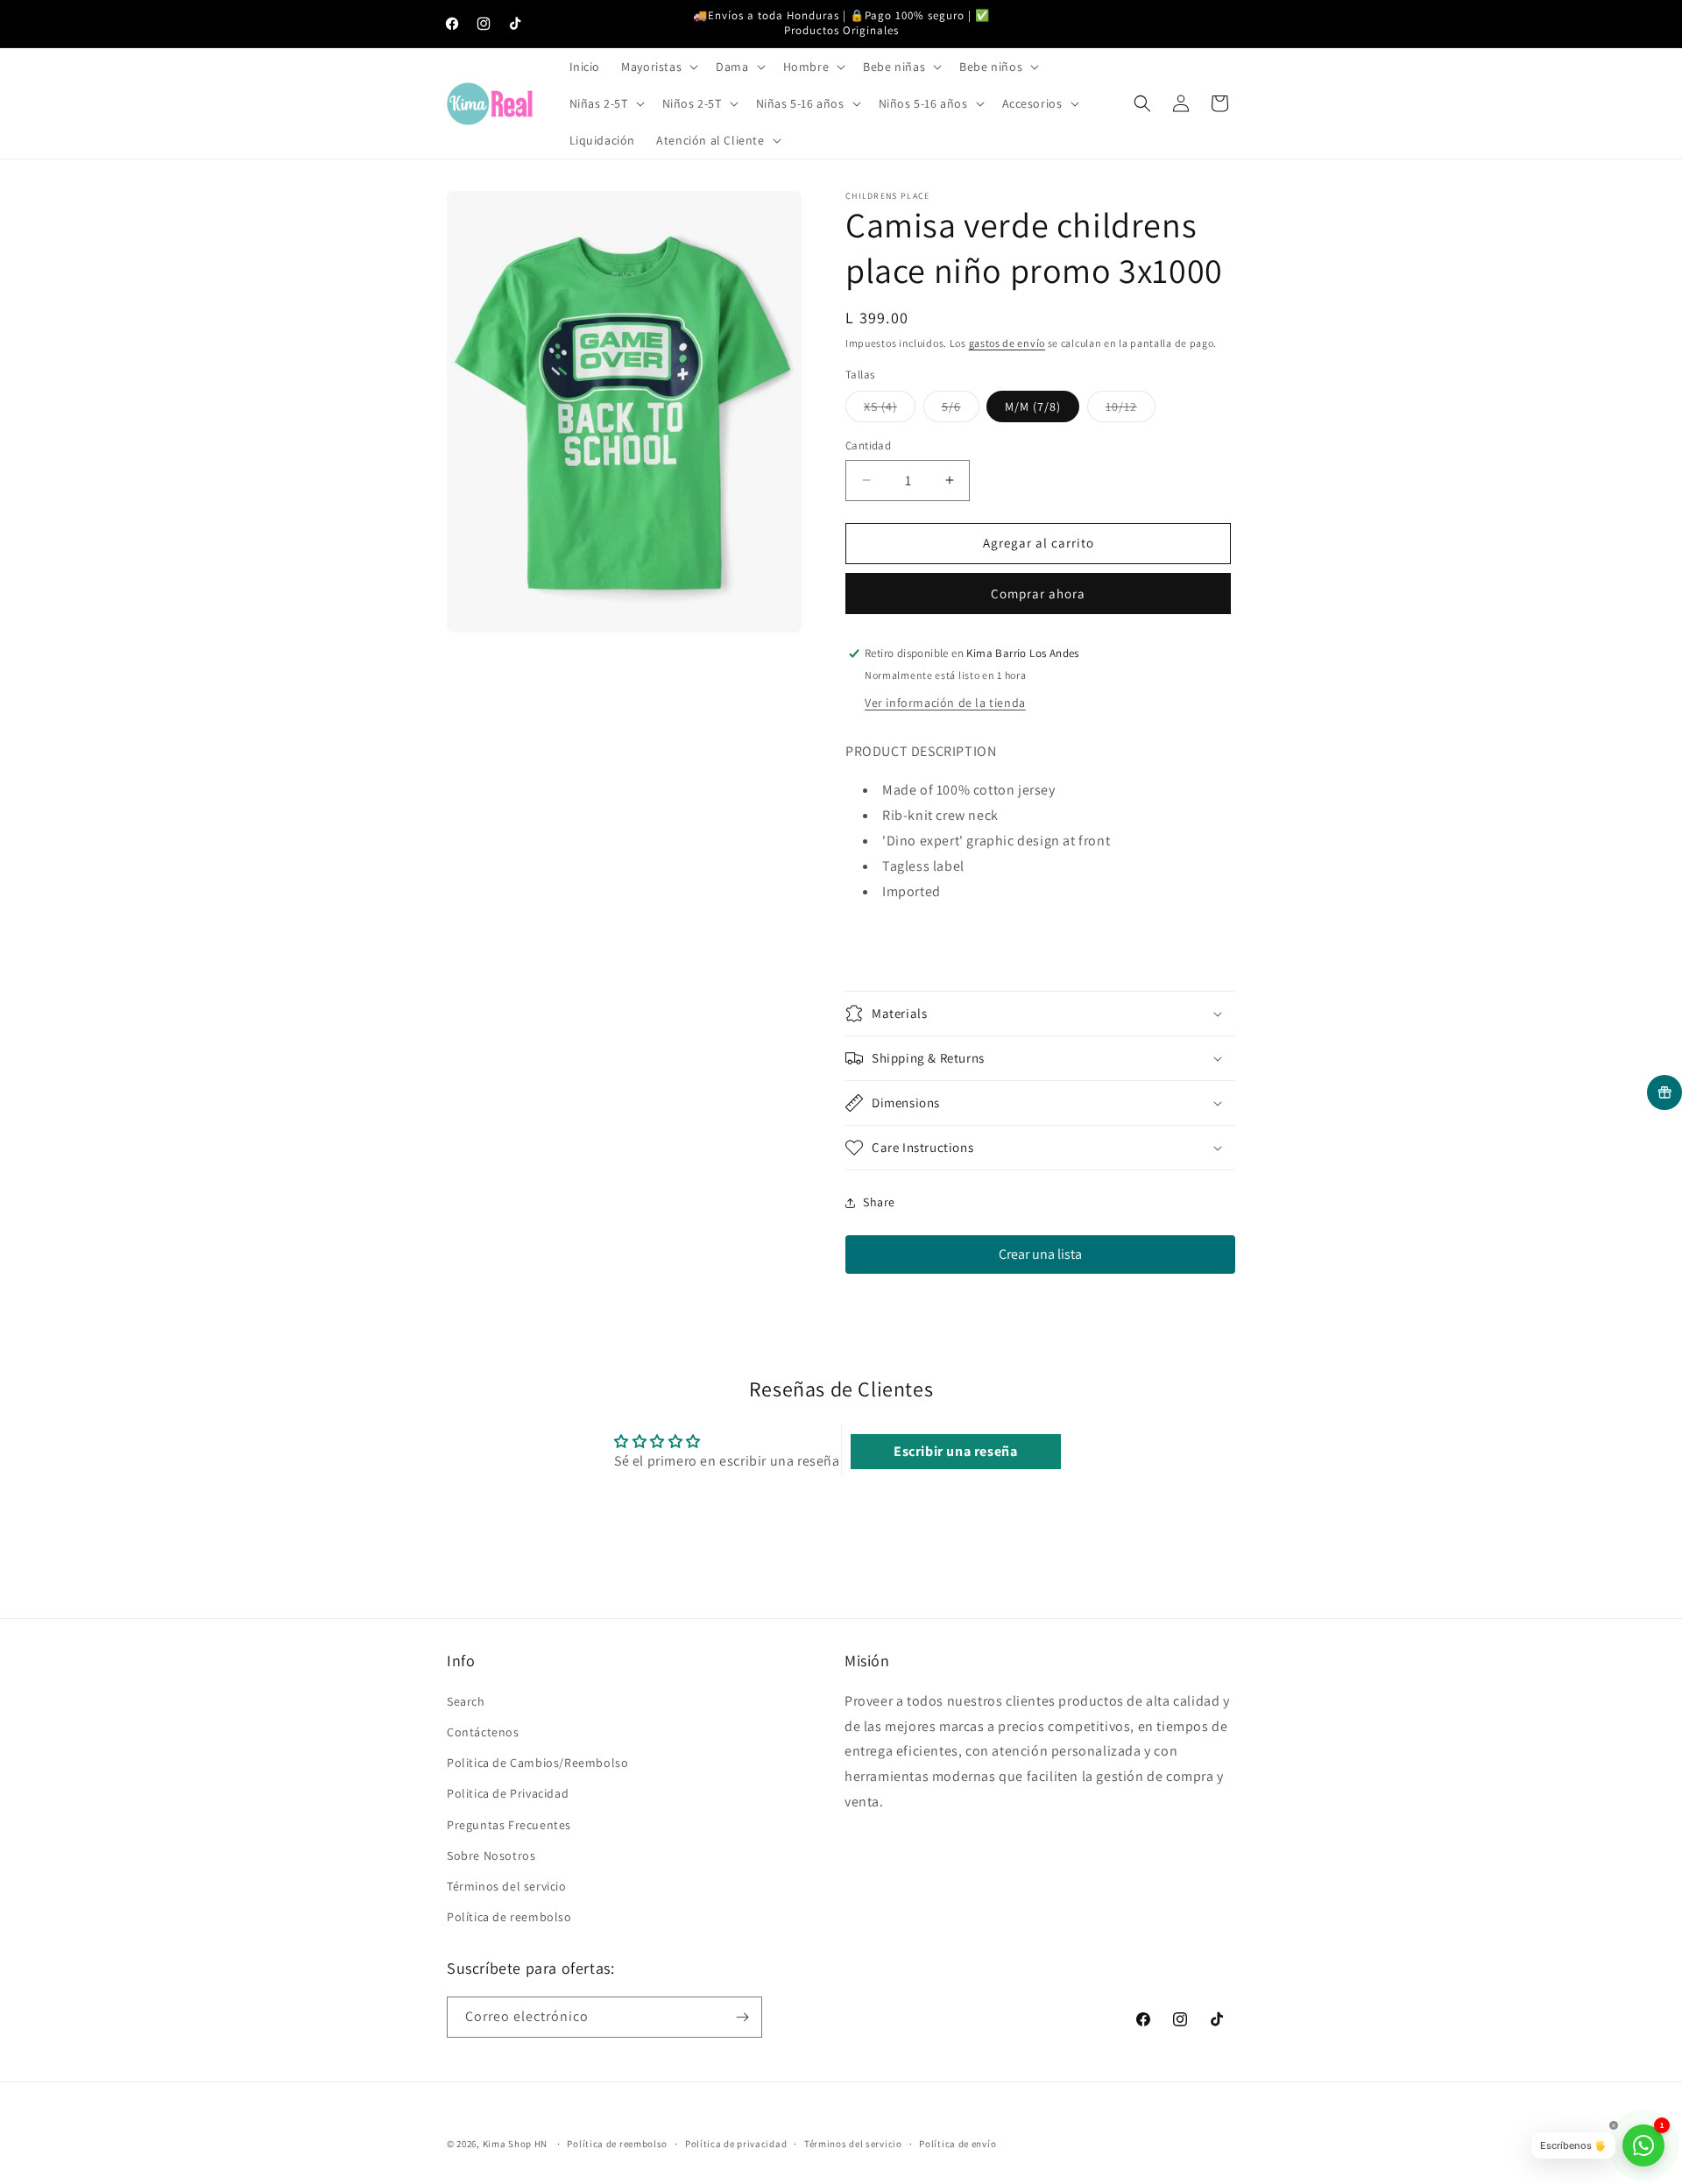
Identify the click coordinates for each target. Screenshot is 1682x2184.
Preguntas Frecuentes (509, 1824)
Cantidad (868, 445)
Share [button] (879, 1202)
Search (466, 1700)
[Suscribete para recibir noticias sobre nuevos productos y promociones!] (742, 2017)
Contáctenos (483, 1731)
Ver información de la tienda (945, 703)
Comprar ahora (1038, 594)
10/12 (1131, 410)
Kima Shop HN (515, 2144)
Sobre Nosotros (491, 1855)
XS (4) (890, 410)
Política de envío (958, 2144)
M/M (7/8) (1033, 406)
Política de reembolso (509, 1916)
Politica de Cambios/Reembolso (537, 1762)
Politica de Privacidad (508, 1793)
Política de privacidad (736, 2144)
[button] (658, 67)
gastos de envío (1007, 343)
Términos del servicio (507, 1885)
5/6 (961, 410)
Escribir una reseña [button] (955, 1451)
